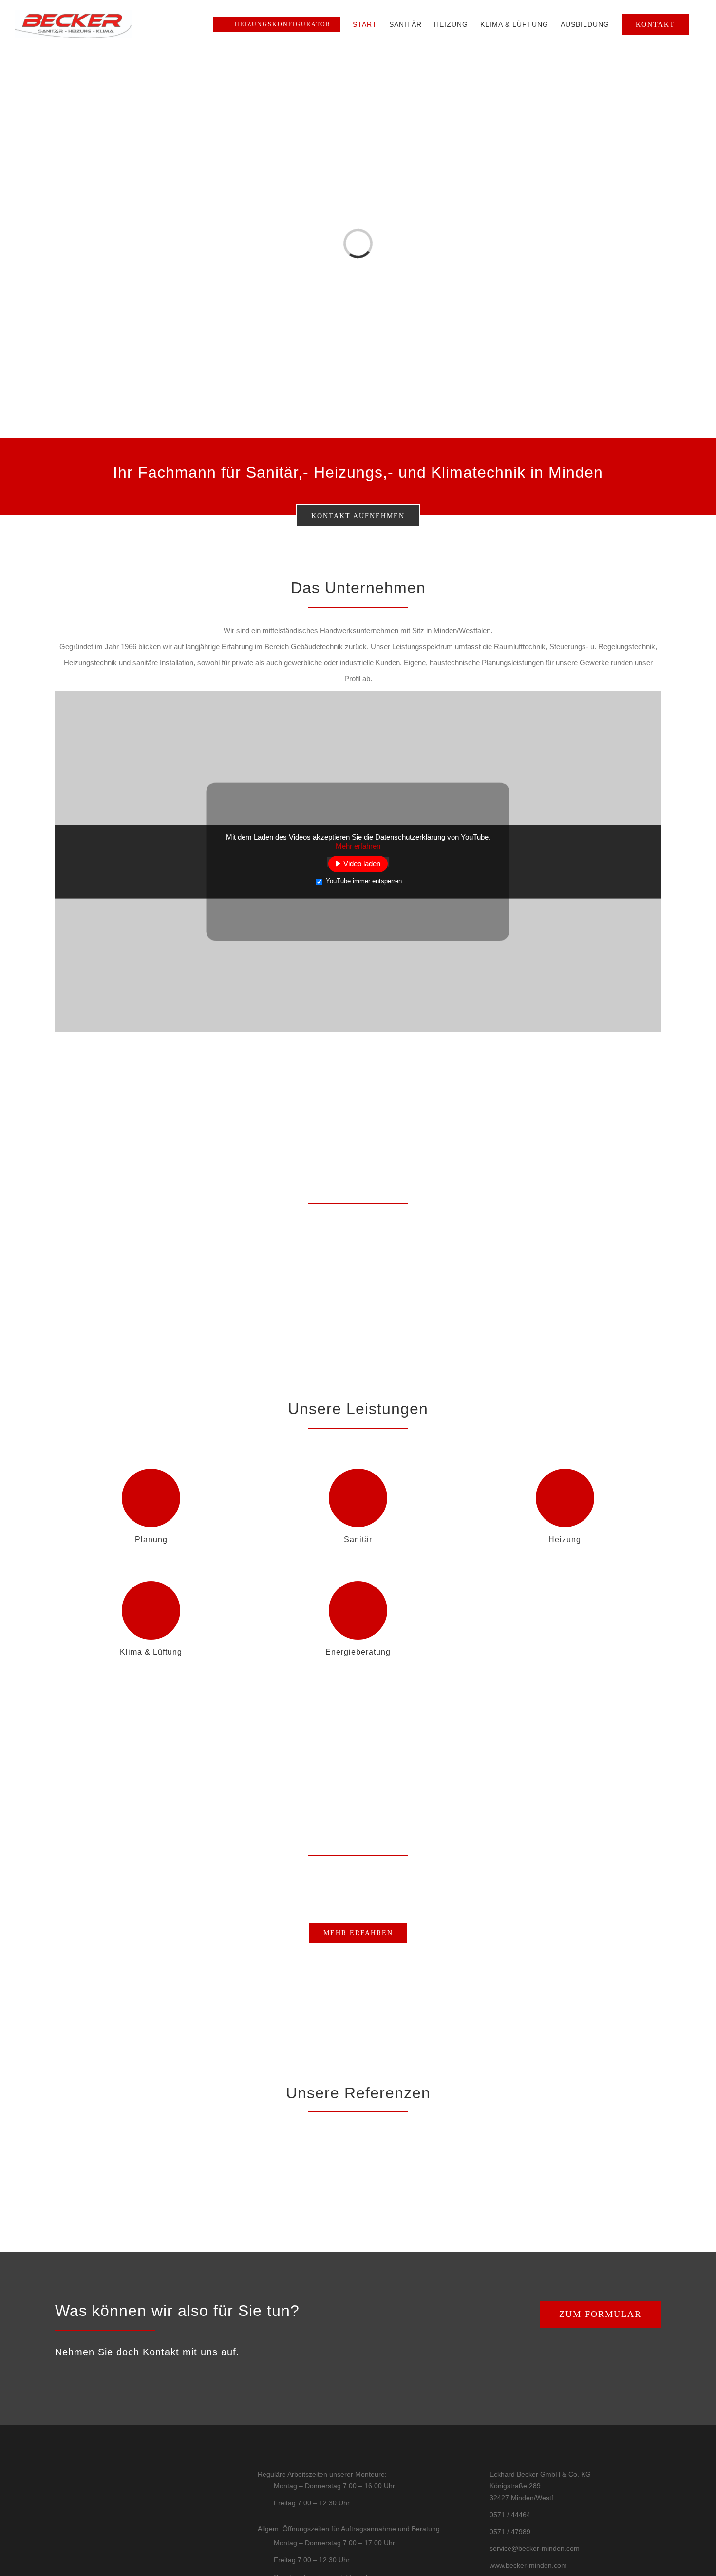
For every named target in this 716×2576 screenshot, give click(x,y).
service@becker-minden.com (535, 2548)
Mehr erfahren (358, 846)
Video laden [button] (362, 864)
